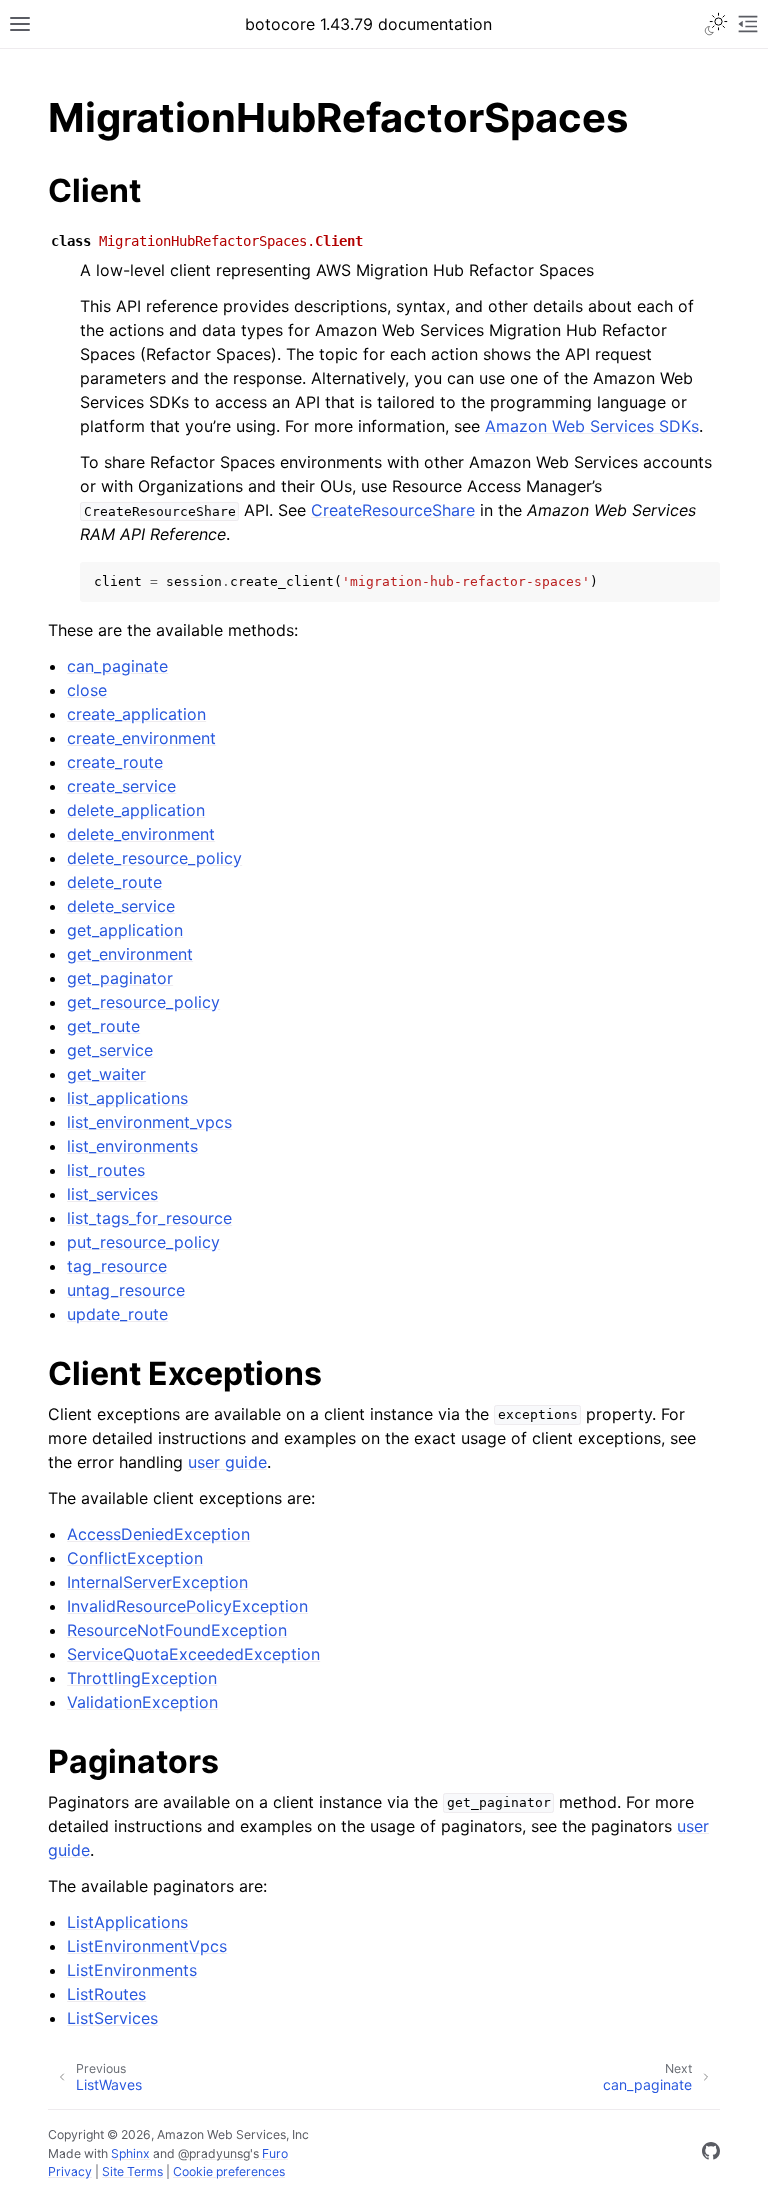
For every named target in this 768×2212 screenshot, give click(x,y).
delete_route (114, 882)
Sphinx (130, 2153)
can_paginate (117, 666)
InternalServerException (157, 1582)
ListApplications (127, 1922)
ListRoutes (106, 1994)
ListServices (112, 2018)
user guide (227, 1462)
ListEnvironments (132, 1970)
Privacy (70, 2171)
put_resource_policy (143, 1242)
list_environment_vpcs (149, 1122)
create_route (115, 762)
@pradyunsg (214, 2153)
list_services (112, 1194)
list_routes (106, 1170)
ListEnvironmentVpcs (147, 1946)
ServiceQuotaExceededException (193, 1654)
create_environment (141, 738)
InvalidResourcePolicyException (187, 1606)
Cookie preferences (229, 2171)
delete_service (121, 906)
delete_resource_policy (154, 858)
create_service (121, 786)
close (87, 690)
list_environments (132, 1146)
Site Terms (132, 2171)
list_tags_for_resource (149, 1218)
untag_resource (126, 1290)
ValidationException (142, 1702)
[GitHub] (711, 2154)
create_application (136, 714)
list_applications (127, 1098)
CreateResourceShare (393, 510)
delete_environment (141, 834)
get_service (110, 1050)
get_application (125, 930)
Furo (275, 2153)
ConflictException (135, 1558)
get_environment (130, 954)
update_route (117, 1314)
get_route (103, 1026)
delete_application (136, 810)
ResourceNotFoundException (177, 1630)
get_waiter (106, 1074)
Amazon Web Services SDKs (592, 426)
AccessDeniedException (158, 1534)
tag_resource (117, 1266)
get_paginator (120, 978)
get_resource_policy (143, 1002)
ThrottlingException (142, 1678)
